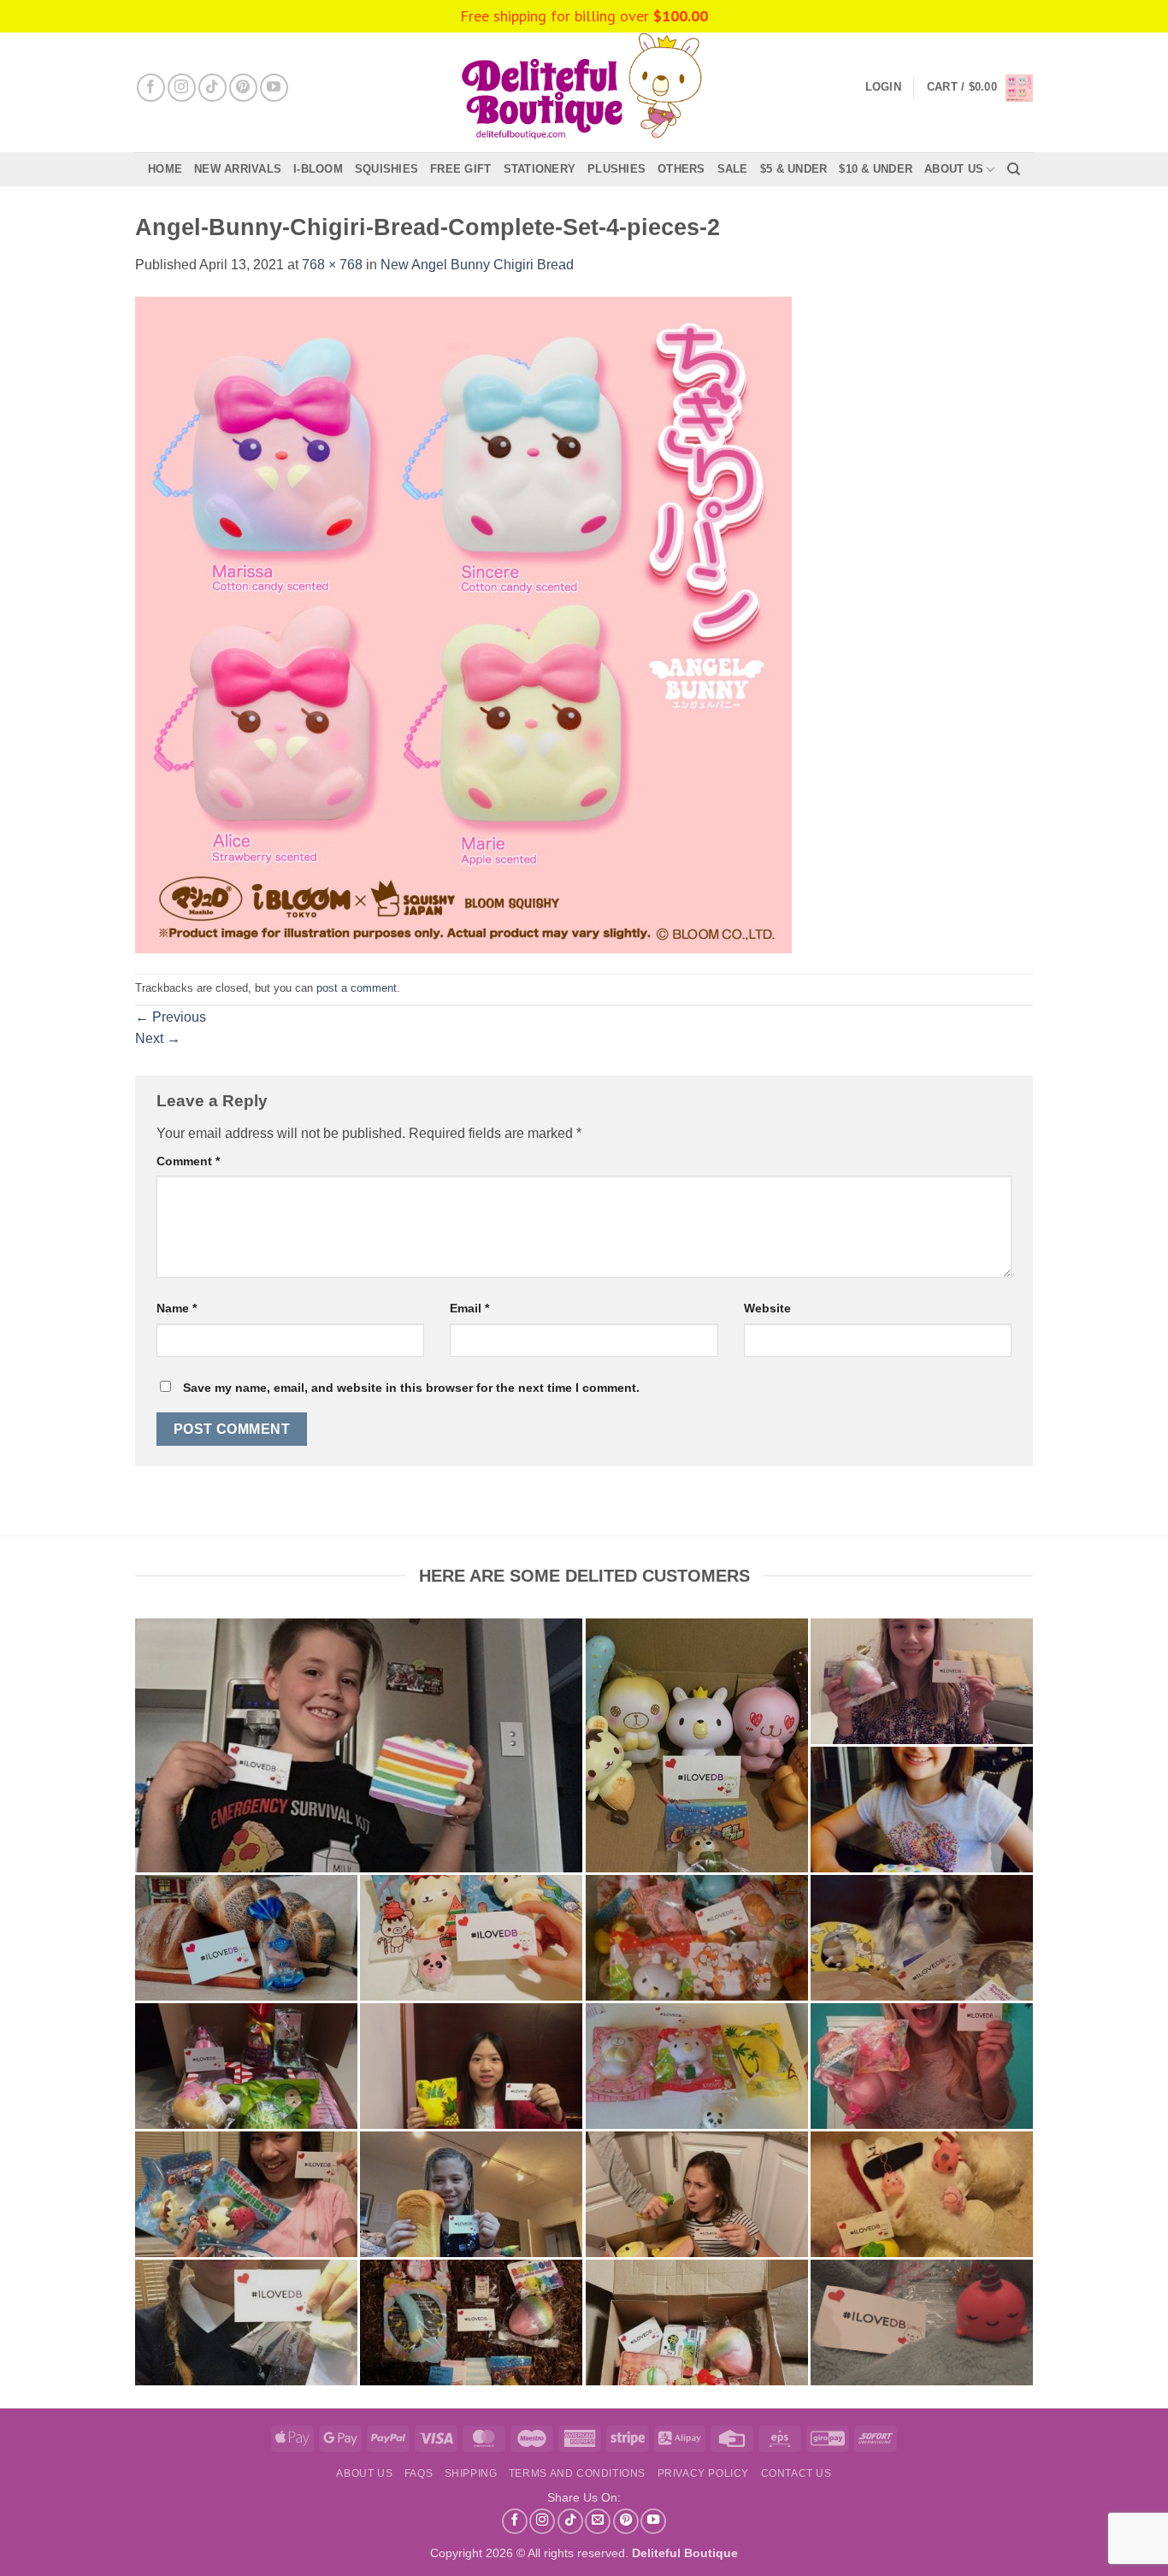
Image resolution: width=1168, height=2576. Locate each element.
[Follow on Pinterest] (243, 88)
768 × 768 (332, 265)
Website (767, 1308)
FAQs (419, 2473)
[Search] (1014, 169)
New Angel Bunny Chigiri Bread (477, 265)
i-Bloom (318, 169)
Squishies (386, 169)
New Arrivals (238, 169)
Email (469, 1308)
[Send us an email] (598, 2521)
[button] (980, 88)
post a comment (357, 988)
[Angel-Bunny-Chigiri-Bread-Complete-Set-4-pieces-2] (463, 624)
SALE (733, 169)
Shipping (471, 2473)
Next (158, 1038)
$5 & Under (794, 169)
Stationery (540, 169)
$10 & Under (876, 169)
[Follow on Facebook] (151, 88)
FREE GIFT (460, 169)
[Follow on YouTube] (274, 88)
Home (165, 169)
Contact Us (796, 2473)
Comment (188, 1161)
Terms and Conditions (577, 2473)
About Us (954, 169)
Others (681, 169)
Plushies (616, 169)
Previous (171, 1017)
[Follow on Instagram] (182, 88)
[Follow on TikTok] (212, 88)
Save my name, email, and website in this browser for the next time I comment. (411, 1388)
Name (177, 1308)
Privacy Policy (704, 2473)
